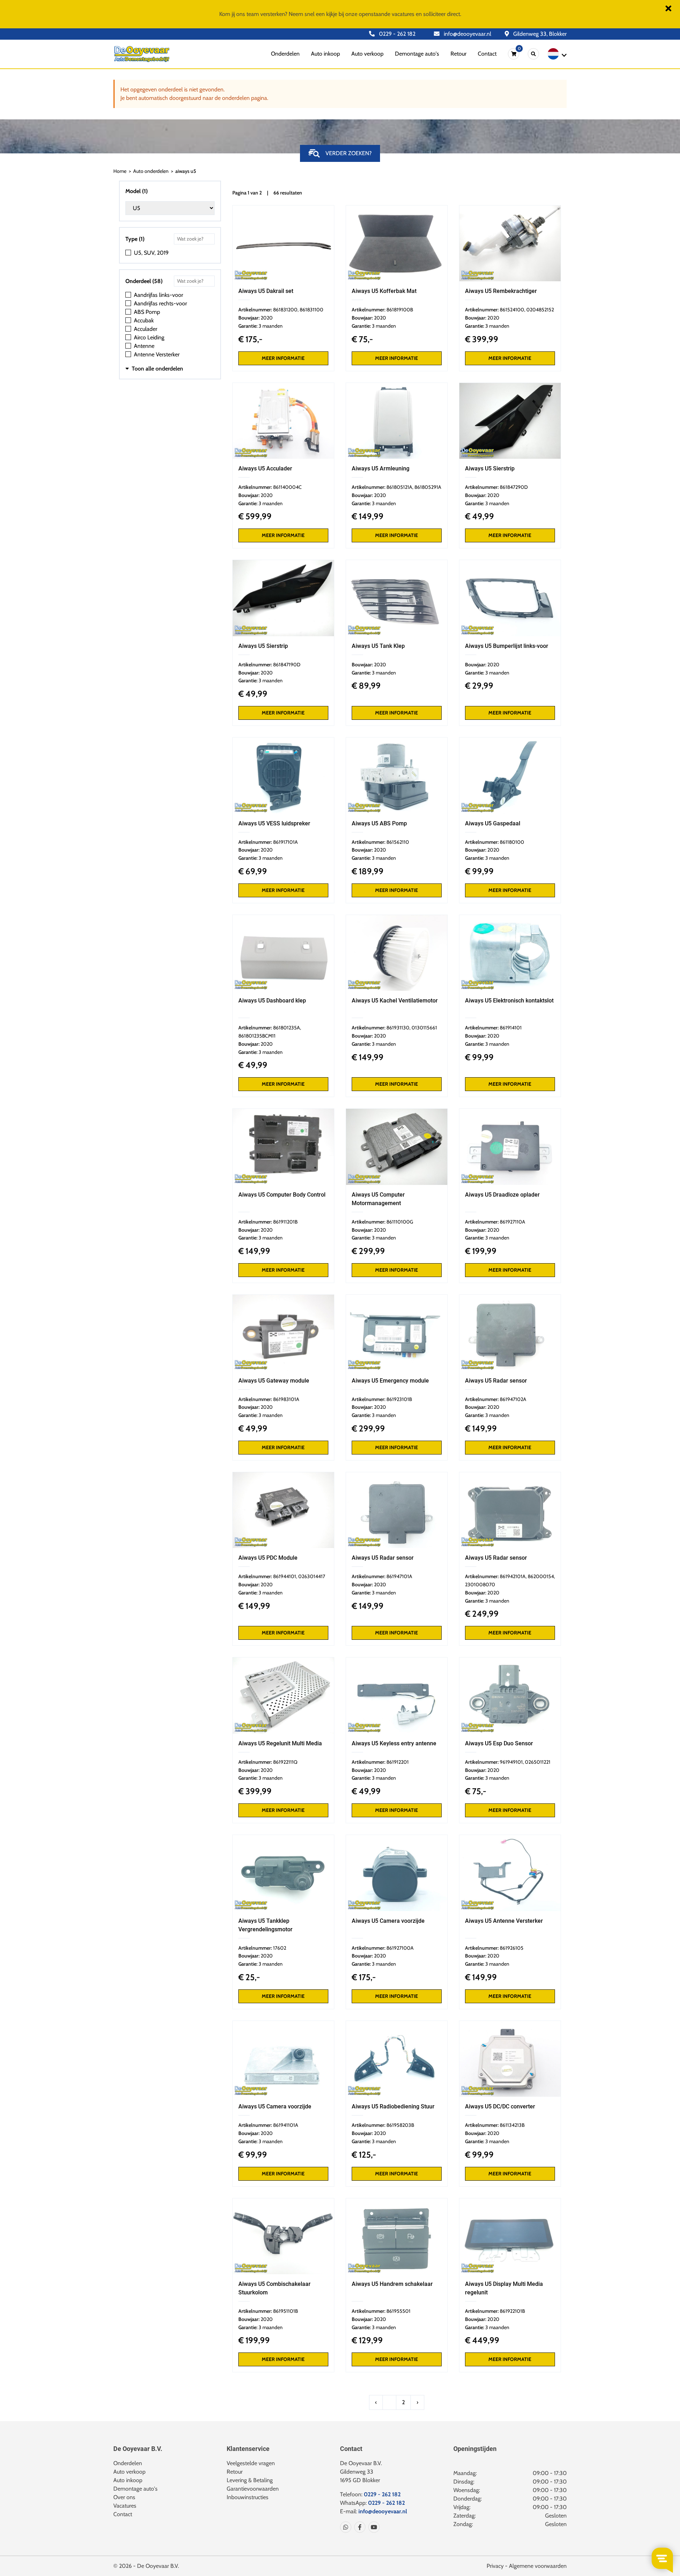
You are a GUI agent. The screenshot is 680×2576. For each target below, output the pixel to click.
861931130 (398, 1028)
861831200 (285, 310)
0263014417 (312, 1576)
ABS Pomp (147, 312)
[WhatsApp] (346, 2527)
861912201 (398, 1762)
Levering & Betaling (250, 2480)
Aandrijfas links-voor (158, 295)
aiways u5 (186, 171)
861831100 (311, 310)
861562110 (398, 842)
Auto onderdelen (151, 171)
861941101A (286, 2125)
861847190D (287, 665)
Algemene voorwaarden (538, 2566)
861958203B (400, 2125)
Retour (458, 54)
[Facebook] (358, 2527)
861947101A (399, 1576)
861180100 (512, 842)
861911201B (285, 1222)
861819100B (400, 310)
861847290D (514, 487)
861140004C (287, 487)
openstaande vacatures (387, 14)
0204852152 (540, 310)
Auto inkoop (325, 54)
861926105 (512, 1948)
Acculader (146, 329)
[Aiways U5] (283, 243)
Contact (487, 54)
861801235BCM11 (257, 1036)
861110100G (400, 1222)
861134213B (512, 2125)
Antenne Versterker (157, 354)
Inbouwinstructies (248, 2497)
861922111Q (285, 1762)
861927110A (512, 1222)
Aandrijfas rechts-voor (160, 303)
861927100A (400, 1948)
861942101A (513, 1576)
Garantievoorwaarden (253, 2489)
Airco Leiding (149, 337)
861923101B (399, 1399)
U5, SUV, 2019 (151, 253)
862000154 (541, 1576)
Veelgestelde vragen (251, 2463)
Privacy (495, 2566)
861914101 (511, 1028)
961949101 (511, 1762)
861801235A (287, 1028)
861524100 (512, 310)
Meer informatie (283, 358)
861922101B (512, 2311)
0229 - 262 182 (396, 34)
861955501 (398, 2311)
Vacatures (125, 2506)
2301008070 (480, 1584)
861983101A (286, 1399)
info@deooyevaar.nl (467, 34)
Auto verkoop (367, 54)
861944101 (285, 1576)
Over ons (124, 2497)
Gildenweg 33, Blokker (539, 34)
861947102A (513, 1399)
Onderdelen (285, 54)
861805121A (399, 487)
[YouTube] (373, 2527)
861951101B (285, 2311)
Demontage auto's (417, 54)
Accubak (144, 320)
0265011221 (538, 1762)
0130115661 (424, 1028)
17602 (280, 1948)
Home (120, 171)
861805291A (428, 487)
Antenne (144, 346)
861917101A (285, 842)
